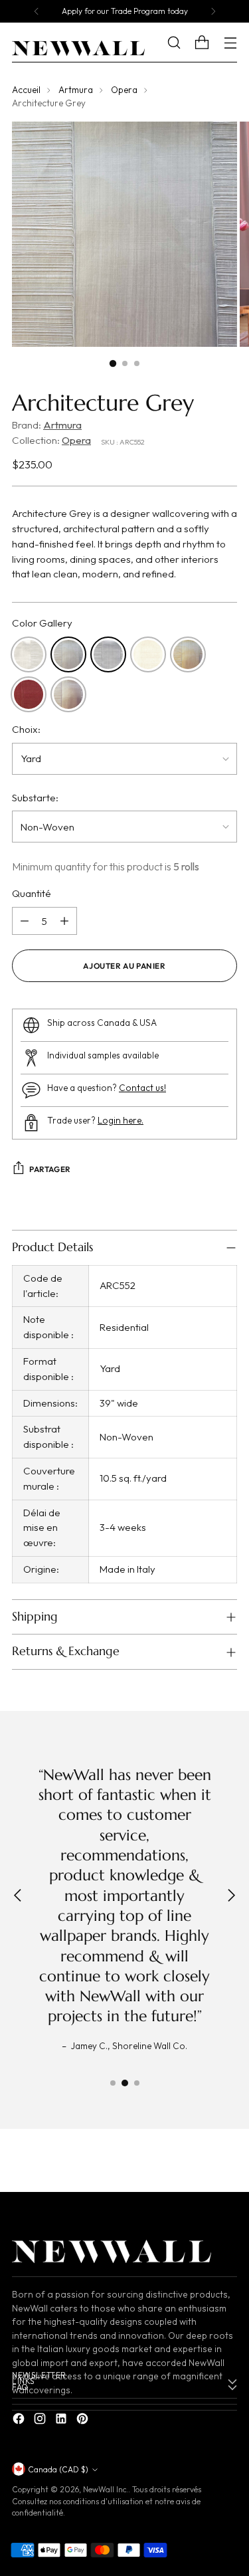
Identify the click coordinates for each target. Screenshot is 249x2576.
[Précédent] (37, 11)
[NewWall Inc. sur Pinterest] (84, 2421)
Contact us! (142, 1088)
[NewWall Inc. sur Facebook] (20, 2421)
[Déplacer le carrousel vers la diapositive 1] (113, 2083)
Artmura (76, 90)
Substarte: (35, 798)
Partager (50, 1169)
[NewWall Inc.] (78, 49)
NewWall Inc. (106, 2489)
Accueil (26, 90)
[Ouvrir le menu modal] (230, 43)
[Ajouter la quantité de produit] (64, 921)
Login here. (121, 1121)
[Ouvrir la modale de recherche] (184, 43)
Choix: (26, 729)
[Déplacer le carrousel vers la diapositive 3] (137, 2083)
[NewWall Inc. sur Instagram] (41, 2421)
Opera (124, 90)
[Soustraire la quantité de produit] (25, 921)
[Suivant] (213, 11)
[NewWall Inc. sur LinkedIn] (62, 2421)
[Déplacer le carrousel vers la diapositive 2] (125, 2083)
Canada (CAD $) (58, 2469)
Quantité (32, 893)
